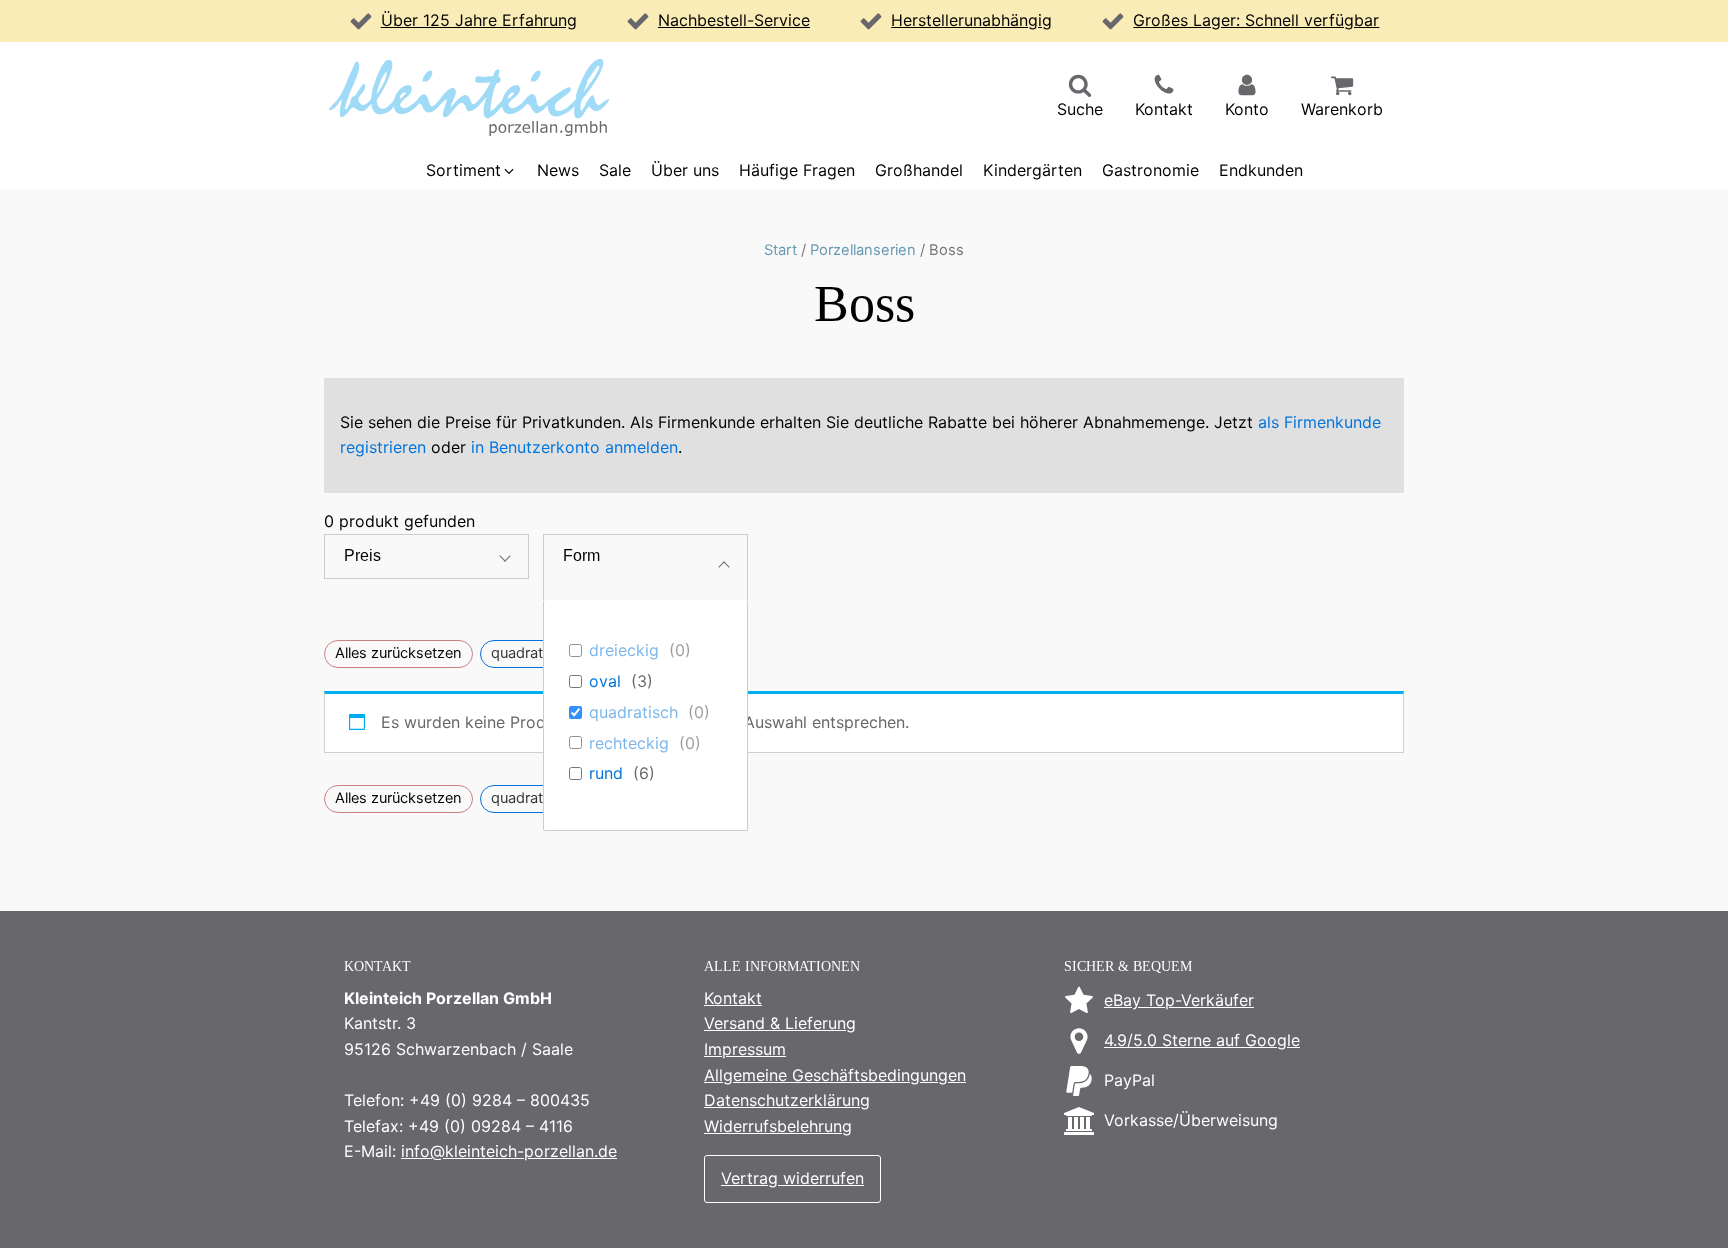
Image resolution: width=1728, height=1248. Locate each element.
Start (780, 250)
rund (606, 773)
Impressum (745, 1049)
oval (605, 681)
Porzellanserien (863, 250)
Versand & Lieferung (780, 1023)
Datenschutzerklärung (787, 1100)
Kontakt (733, 998)
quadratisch (633, 712)
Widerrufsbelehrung (778, 1126)
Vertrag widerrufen (792, 1178)
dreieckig (624, 650)
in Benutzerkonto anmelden (574, 447)
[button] (1080, 98)
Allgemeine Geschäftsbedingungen (835, 1075)
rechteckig (629, 743)
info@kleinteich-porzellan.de (509, 1151)
